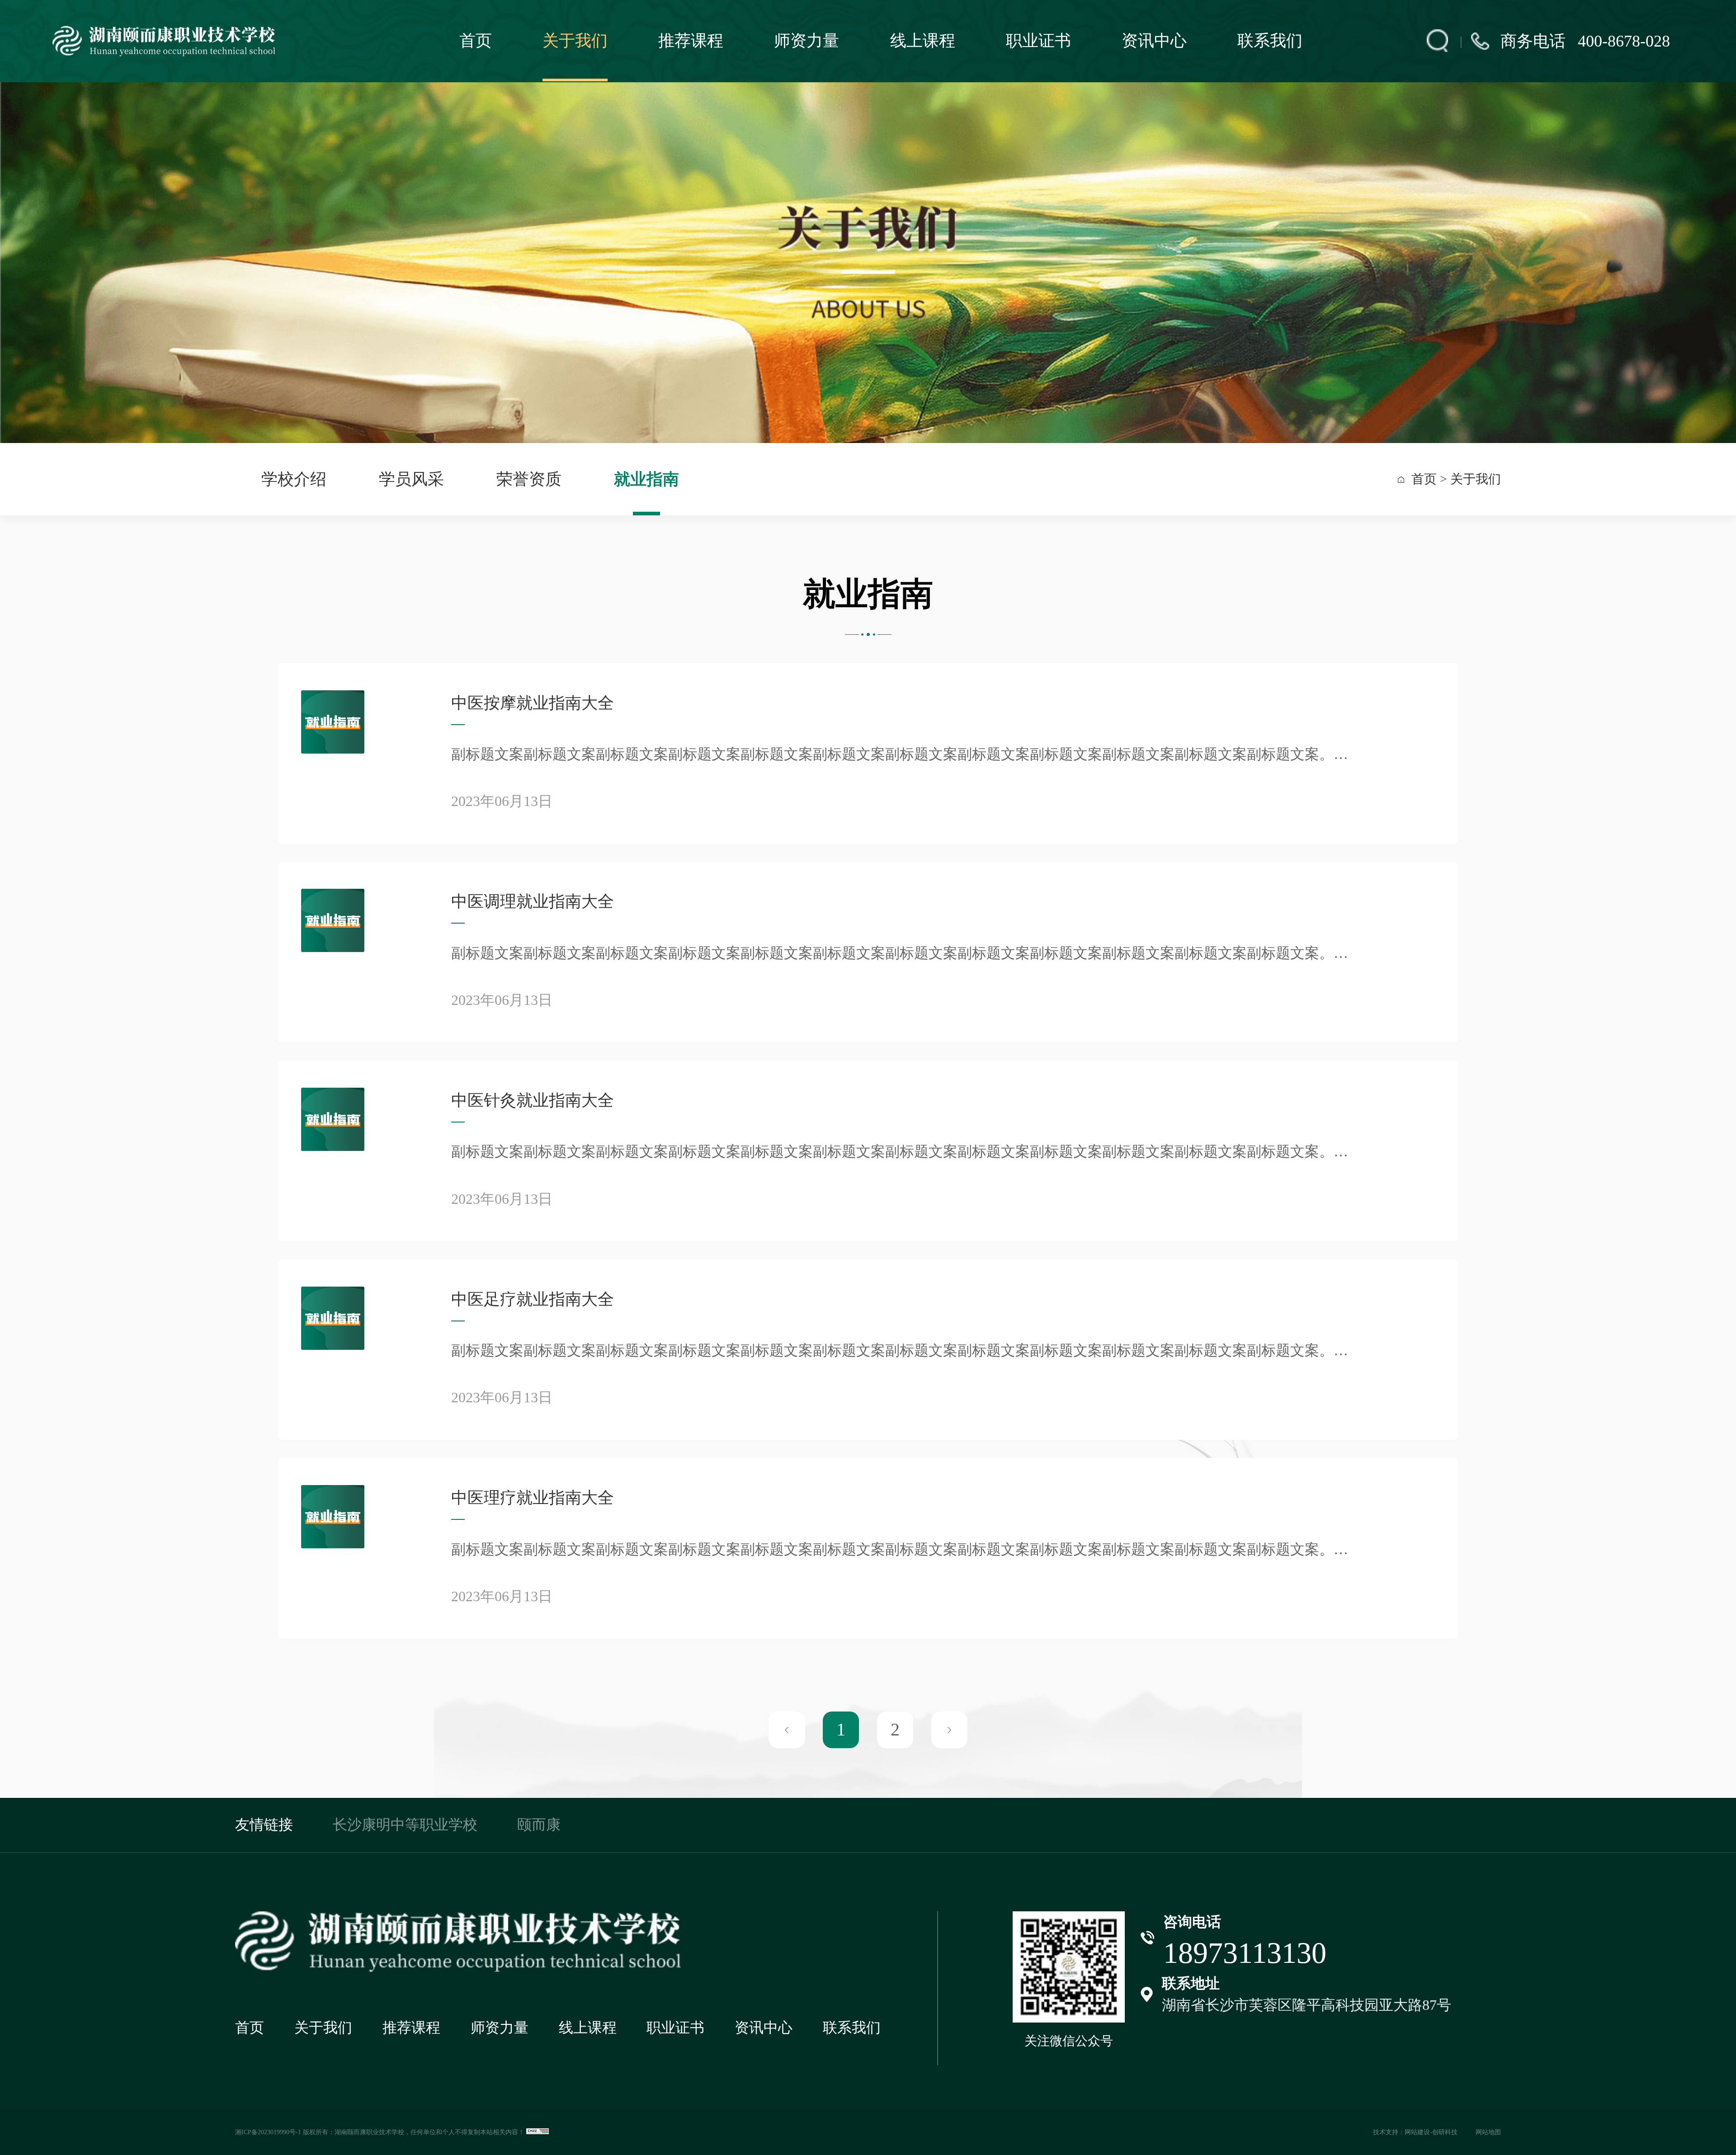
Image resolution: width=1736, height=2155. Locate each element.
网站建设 (1417, 2132)
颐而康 (539, 1825)
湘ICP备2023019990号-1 (268, 2132)
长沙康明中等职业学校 (405, 1825)
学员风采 (411, 479)
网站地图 (1488, 2132)
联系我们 (1270, 41)
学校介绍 (294, 479)
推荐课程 (691, 41)
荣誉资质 (529, 479)
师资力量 (807, 41)
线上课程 (923, 41)
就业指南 (646, 479)
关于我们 (575, 41)
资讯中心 (1154, 41)
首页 (476, 41)
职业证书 (1038, 41)
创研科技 (1445, 2132)
